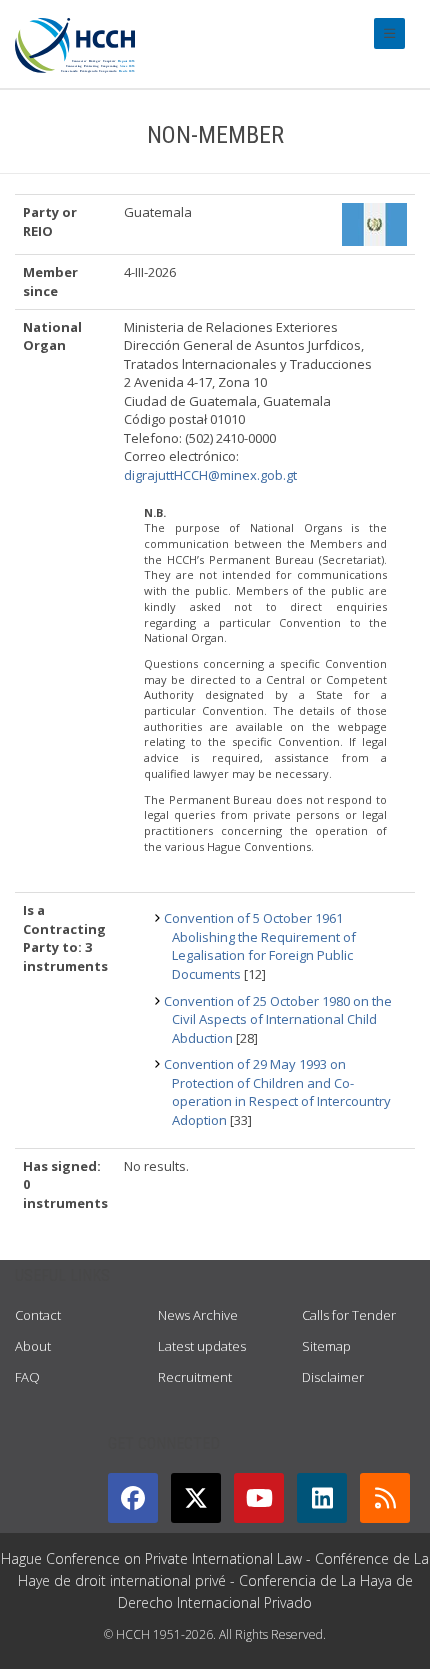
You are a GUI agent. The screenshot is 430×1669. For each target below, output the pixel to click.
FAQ (27, 1377)
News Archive (198, 1315)
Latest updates (202, 1346)
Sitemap (326, 1346)
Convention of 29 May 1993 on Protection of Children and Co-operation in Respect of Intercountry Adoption (277, 1092)
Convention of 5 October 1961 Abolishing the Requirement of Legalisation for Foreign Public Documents (260, 946)
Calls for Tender (349, 1315)
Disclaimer (333, 1377)
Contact (38, 1315)
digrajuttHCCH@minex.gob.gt (210, 475)
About (33, 1346)
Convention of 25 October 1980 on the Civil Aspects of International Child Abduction (278, 1019)
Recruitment (195, 1377)
